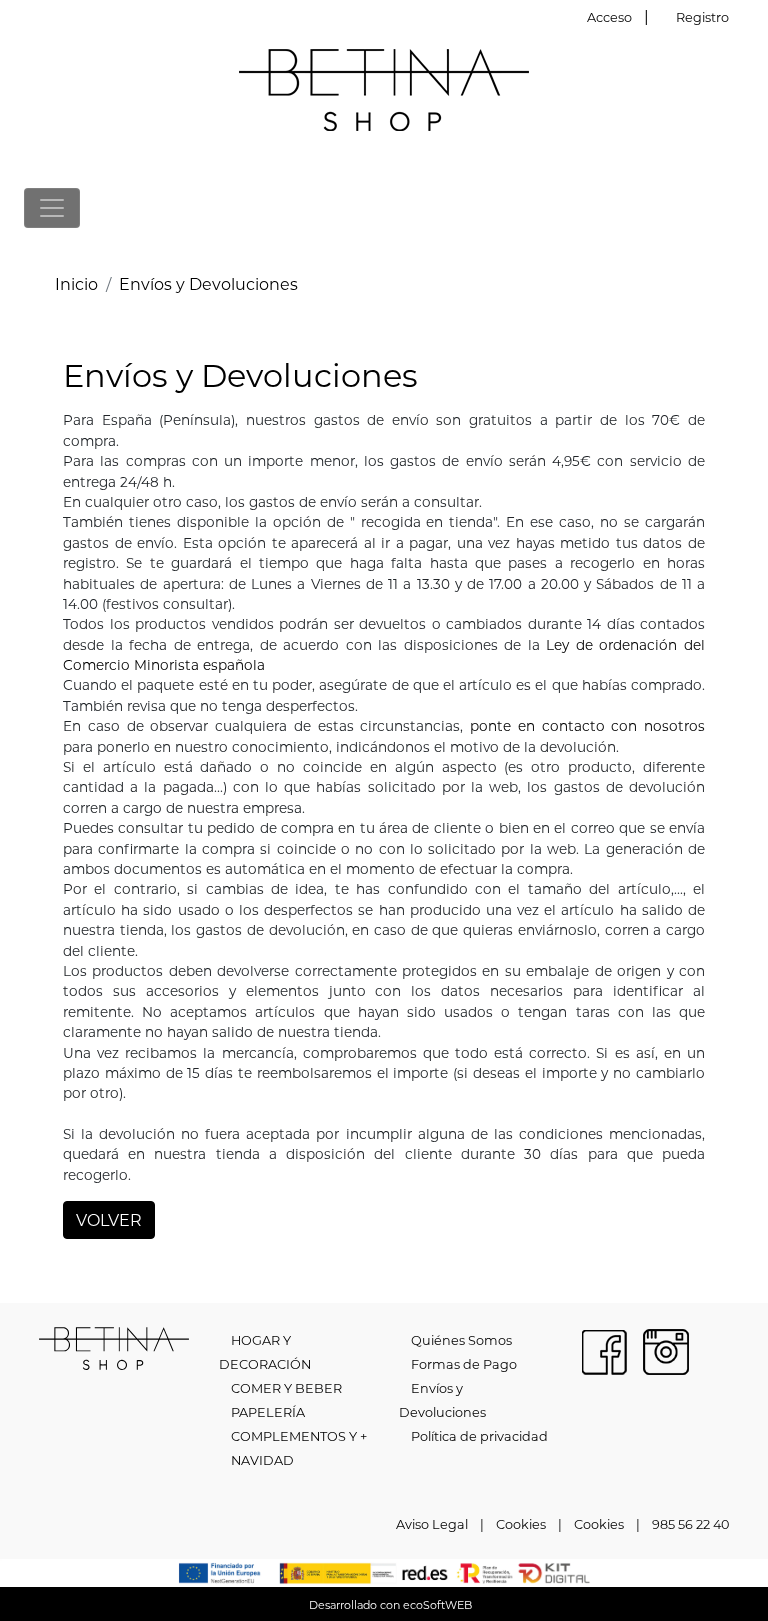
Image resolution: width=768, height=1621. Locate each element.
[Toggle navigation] (52, 208)
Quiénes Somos (461, 1340)
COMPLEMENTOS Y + (299, 1436)
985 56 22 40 (690, 1524)
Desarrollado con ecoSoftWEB (389, 1605)
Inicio (76, 283)
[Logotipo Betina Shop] (384, 87)
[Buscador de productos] (704, 207)
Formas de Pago (464, 1364)
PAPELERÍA (268, 1412)
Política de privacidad (479, 1436)
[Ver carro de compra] (736, 207)
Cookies (521, 1524)
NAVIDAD (262, 1460)
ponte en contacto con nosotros (587, 726)
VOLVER (109, 1219)
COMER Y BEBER (286, 1388)
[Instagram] (666, 1349)
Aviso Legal (432, 1524)
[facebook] (604, 1349)
